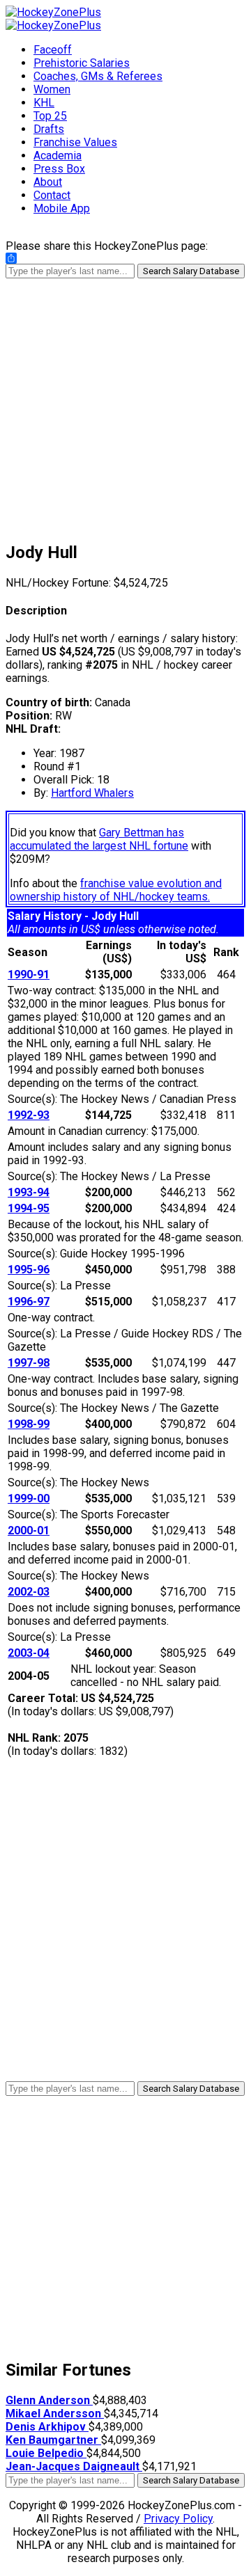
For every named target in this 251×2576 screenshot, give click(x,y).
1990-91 (29, 975)
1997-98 (29, 1363)
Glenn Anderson (49, 2400)
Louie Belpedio (46, 2453)
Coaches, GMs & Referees (98, 76)
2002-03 (29, 1592)
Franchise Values (75, 142)
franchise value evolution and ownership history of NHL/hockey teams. (116, 890)
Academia (58, 156)
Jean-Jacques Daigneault (74, 2466)
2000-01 (29, 1531)
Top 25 (50, 116)
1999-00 (29, 1498)
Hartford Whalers (92, 793)
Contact (52, 195)
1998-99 (29, 1424)
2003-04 (29, 1653)
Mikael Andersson (55, 2414)
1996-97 (29, 1302)
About (48, 182)
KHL (44, 103)
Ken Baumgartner (53, 2440)
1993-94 (29, 1192)
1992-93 (29, 1115)
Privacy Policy (178, 2519)
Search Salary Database (191, 271)
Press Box (59, 169)
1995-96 (29, 1270)
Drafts (49, 129)
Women (52, 89)
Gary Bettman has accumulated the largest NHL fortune (99, 839)
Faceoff (53, 50)
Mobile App (62, 208)
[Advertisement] (125, 404)
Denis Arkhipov (47, 2427)
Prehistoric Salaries (82, 63)
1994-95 (29, 1208)
